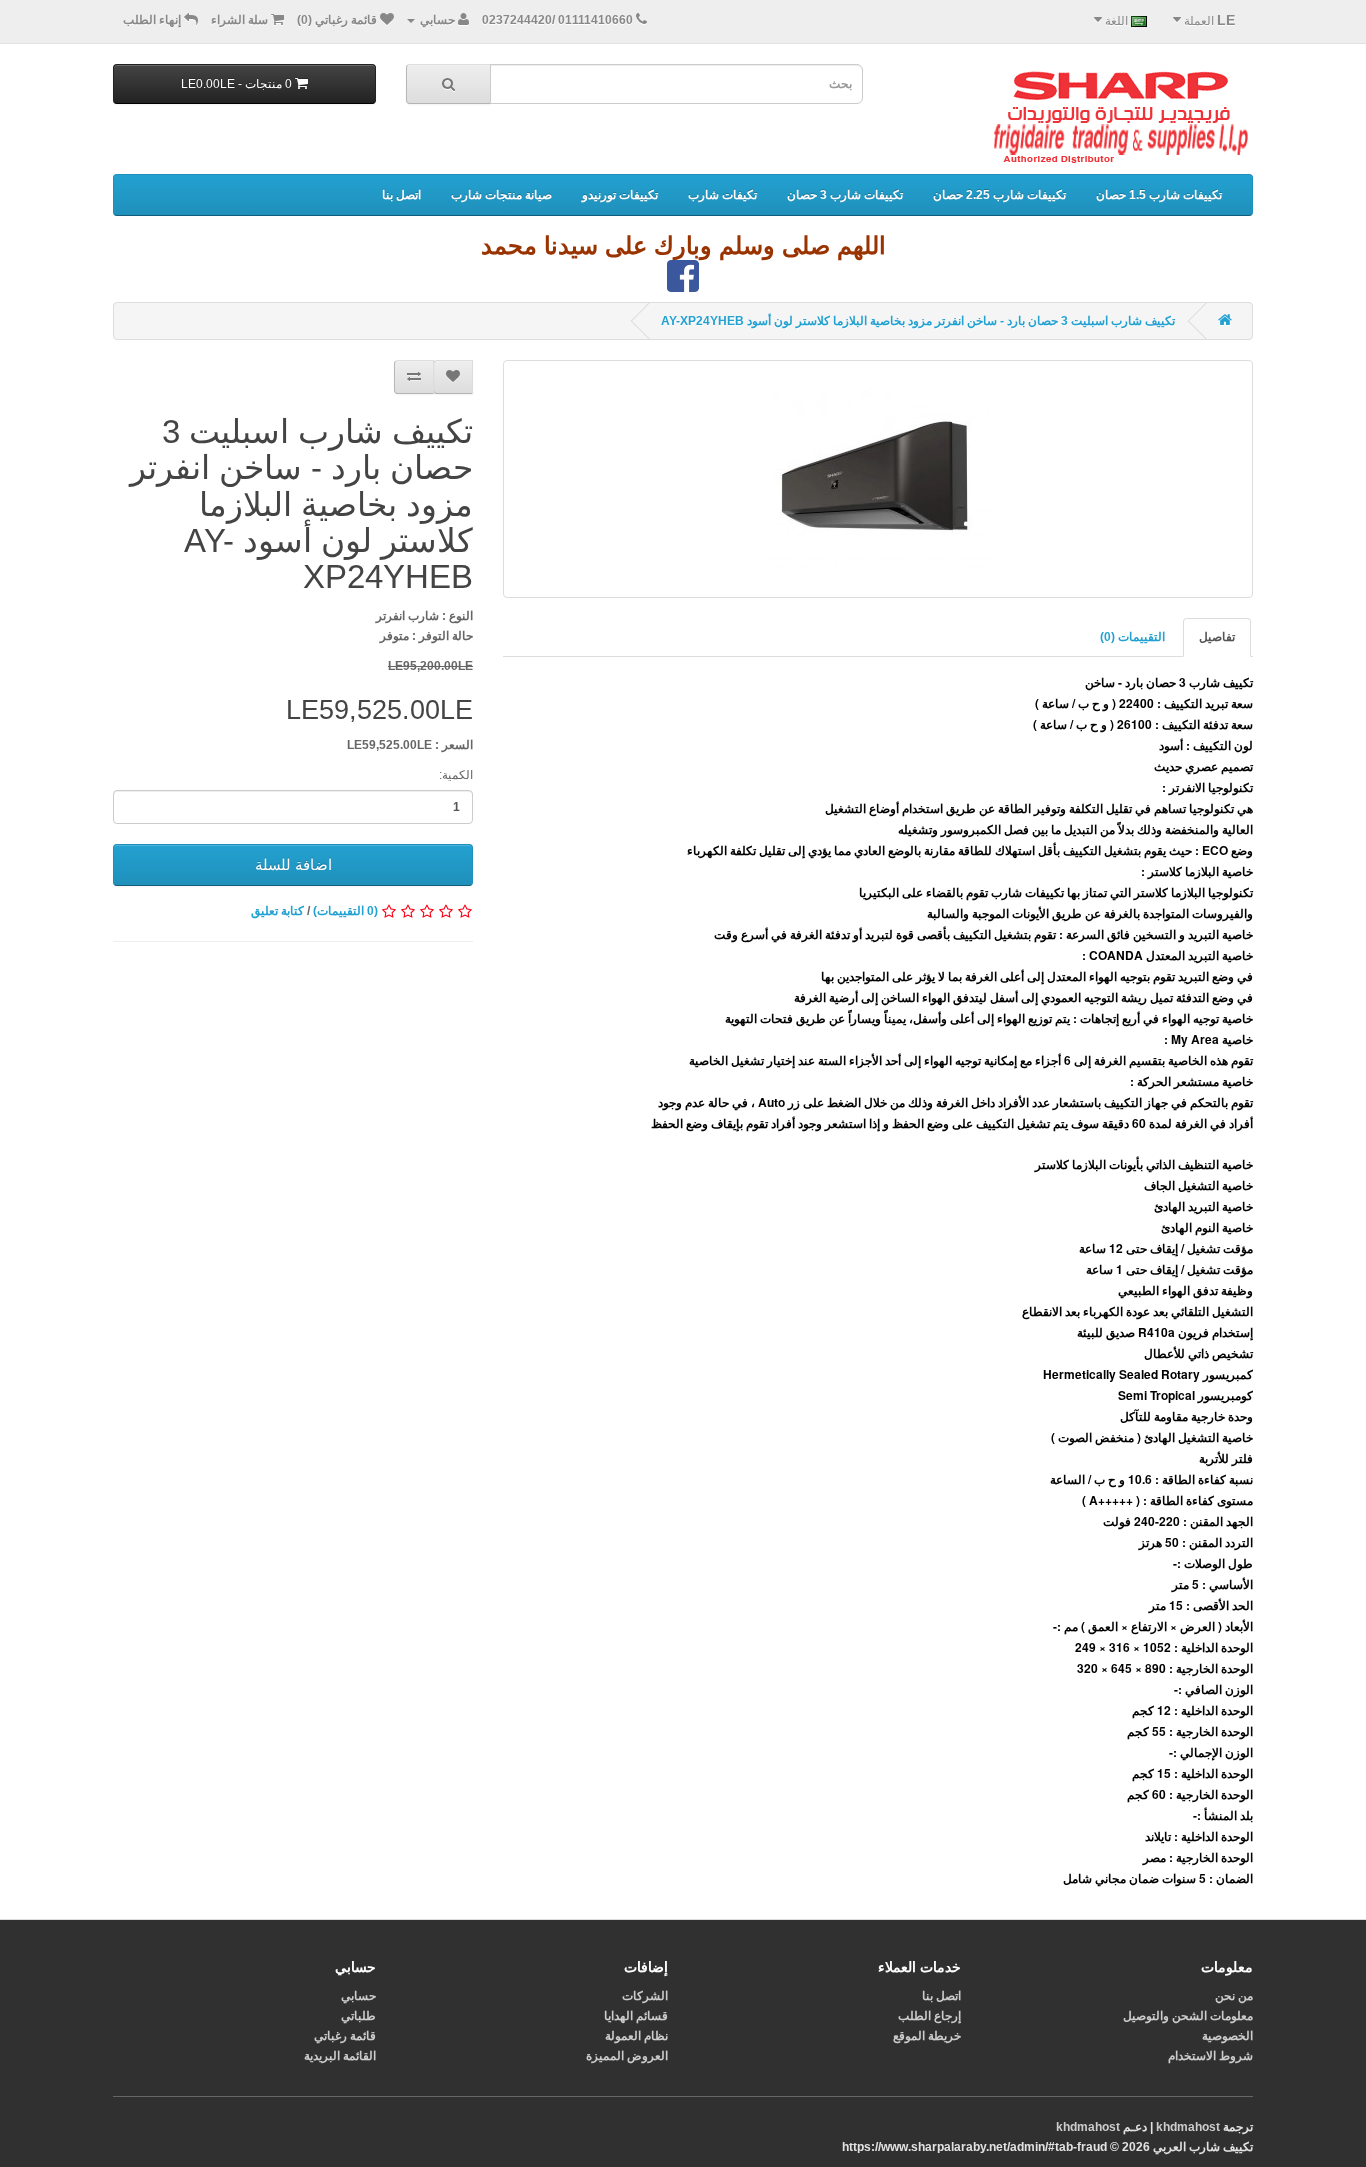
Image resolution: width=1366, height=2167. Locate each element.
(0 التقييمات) (345, 911)
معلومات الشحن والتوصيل (1188, 2016)
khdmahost (1188, 2127)
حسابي (358, 1996)
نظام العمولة (636, 2036)
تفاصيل (1217, 637)
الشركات (645, 1996)
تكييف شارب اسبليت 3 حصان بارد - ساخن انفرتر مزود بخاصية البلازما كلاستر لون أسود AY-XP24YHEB (918, 321)
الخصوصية (1227, 2036)
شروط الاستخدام (1210, 2056)
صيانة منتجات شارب (501, 195)
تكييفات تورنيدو (620, 195)
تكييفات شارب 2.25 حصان (999, 195)
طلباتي (358, 2016)
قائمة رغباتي (345, 2036)
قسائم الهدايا (636, 2016)
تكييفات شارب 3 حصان (845, 195)
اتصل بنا (401, 195)
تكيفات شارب (722, 195)
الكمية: (456, 775)
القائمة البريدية (340, 2056)
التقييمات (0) (1132, 637)
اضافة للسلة (293, 864)
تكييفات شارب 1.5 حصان (1159, 195)
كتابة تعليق (277, 911)
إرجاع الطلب (929, 2016)
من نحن (1234, 1996)
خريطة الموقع (927, 2036)
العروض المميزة (627, 2056)
